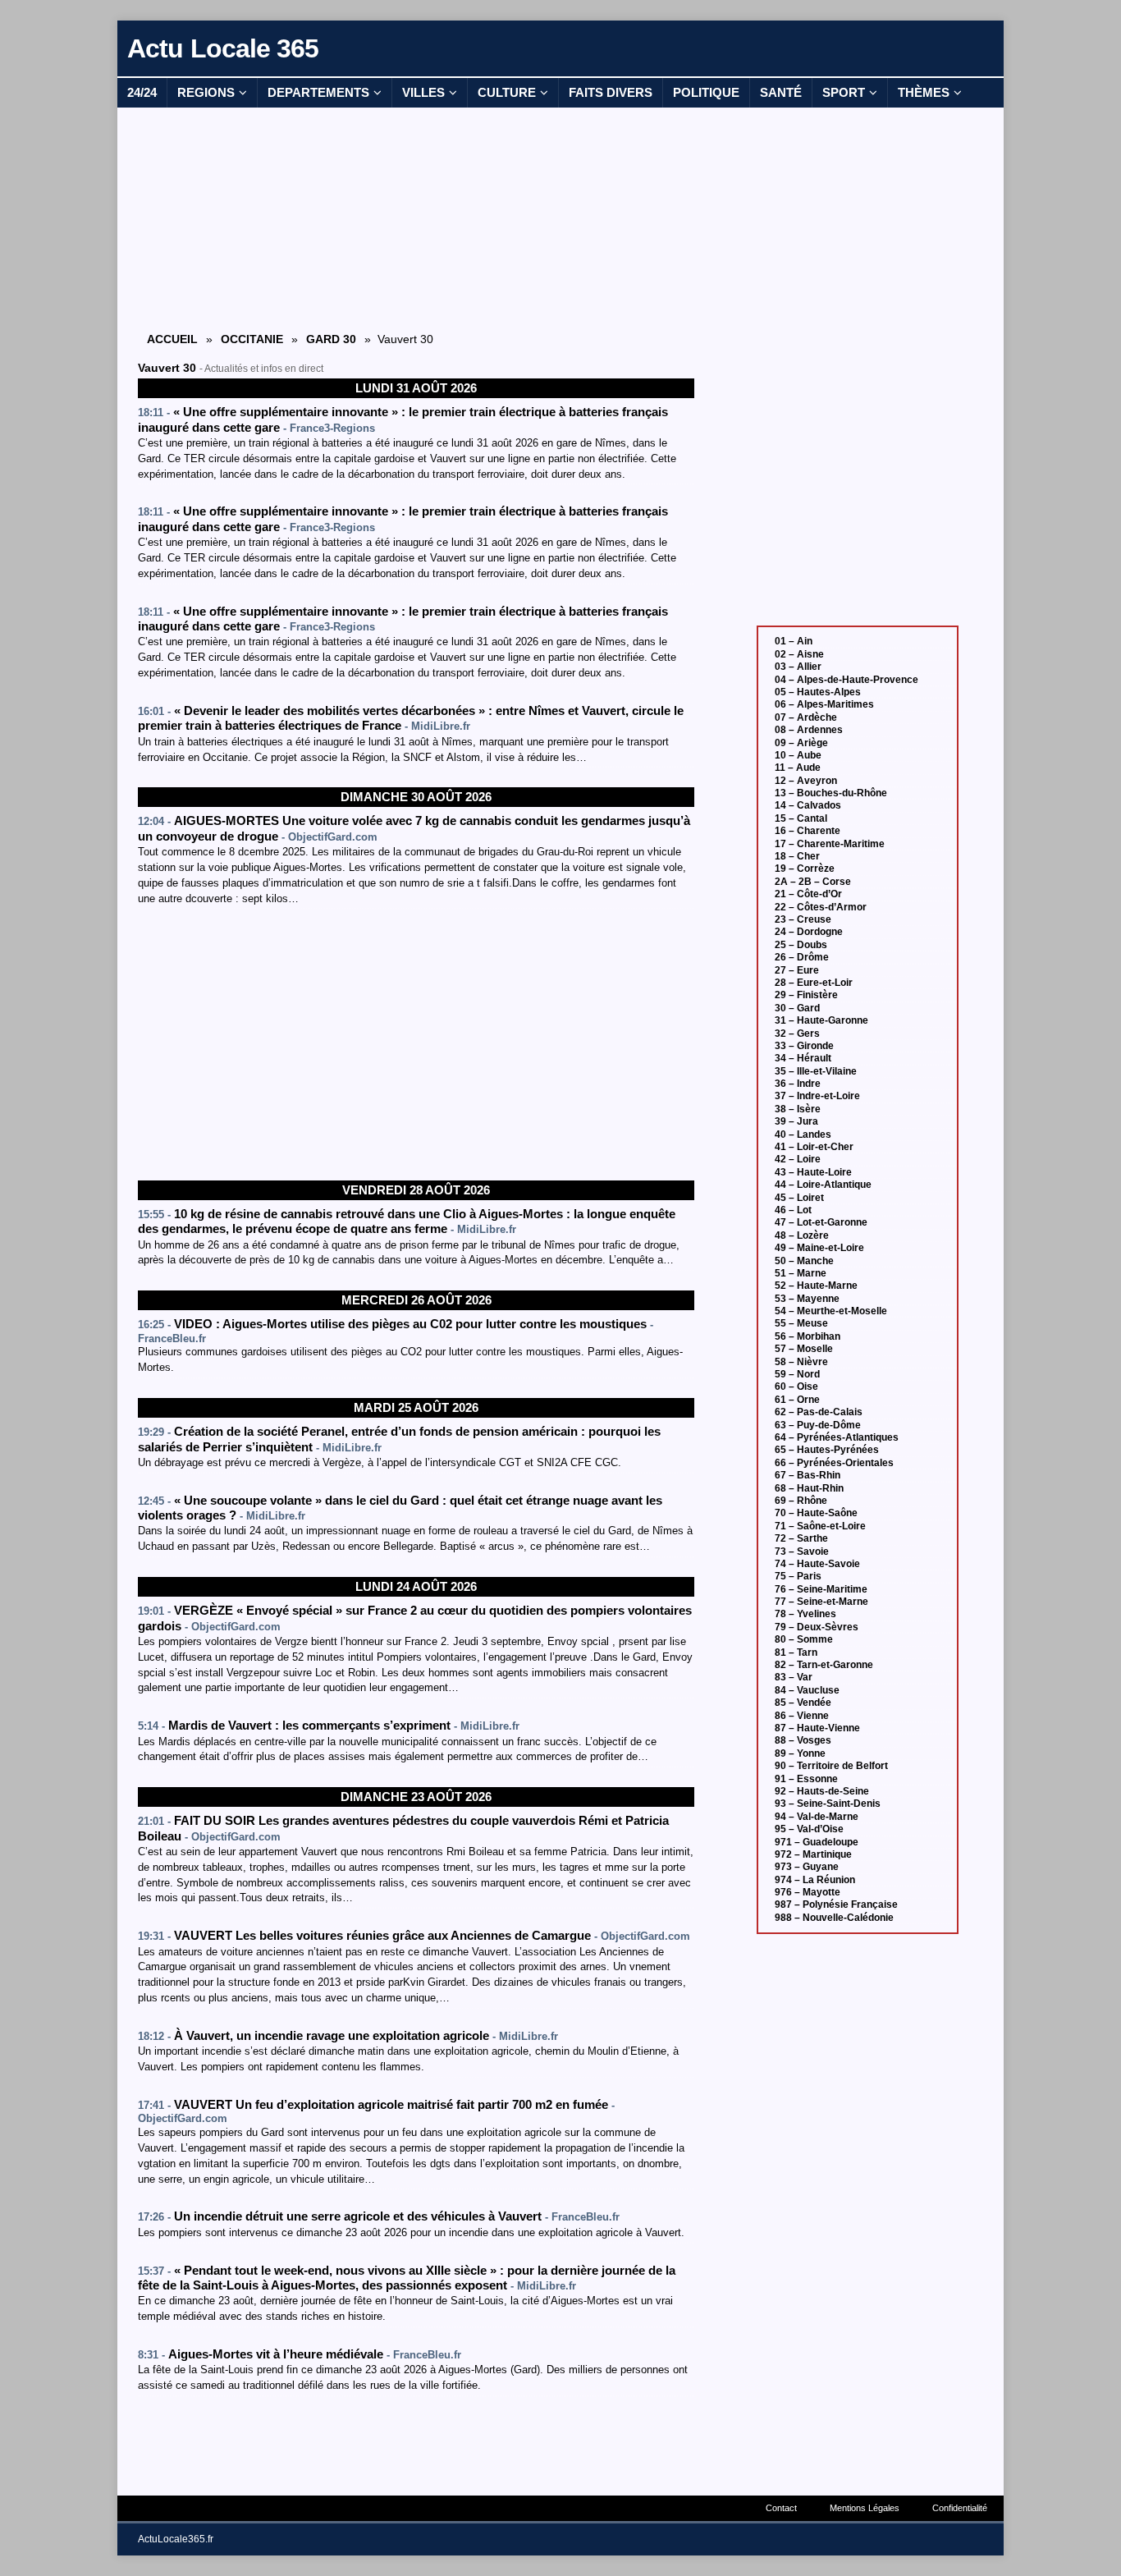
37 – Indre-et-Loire (817, 1096)
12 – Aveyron (806, 781)
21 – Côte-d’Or (808, 894)
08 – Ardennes (809, 730)
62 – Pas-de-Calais (819, 1412)
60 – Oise (796, 1387)
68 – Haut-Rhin (809, 1488)
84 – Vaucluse (807, 1690)
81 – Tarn (796, 1652)
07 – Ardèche (806, 717)
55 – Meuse (801, 1323)
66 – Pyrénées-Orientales (834, 1463)
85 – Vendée (803, 1703)
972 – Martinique (813, 1854)
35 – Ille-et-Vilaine (816, 1071)
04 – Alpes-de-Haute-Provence (846, 680)
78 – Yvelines (805, 1614)
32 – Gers (797, 1034)
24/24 (142, 92)
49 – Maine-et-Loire (819, 1248)
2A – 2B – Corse (813, 882)
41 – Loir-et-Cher (814, 1147)
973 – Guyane (807, 1867)
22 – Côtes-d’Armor (821, 907)
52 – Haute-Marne (816, 1286)
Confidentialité (960, 2508)
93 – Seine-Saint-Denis (828, 1804)
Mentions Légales (865, 2508)
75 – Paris (798, 1576)
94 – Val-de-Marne (817, 1817)
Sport (844, 92)
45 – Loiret (799, 1198)
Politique (706, 92)
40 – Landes (803, 1134)
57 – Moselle (804, 1349)
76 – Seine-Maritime (821, 1589)
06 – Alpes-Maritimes (824, 704)
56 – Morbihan (808, 1336)
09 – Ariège (801, 743)
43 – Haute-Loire (813, 1172)
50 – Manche (804, 1261)
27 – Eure (797, 970)
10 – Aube (798, 755)
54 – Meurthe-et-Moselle (831, 1311)
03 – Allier (798, 667)
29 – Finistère (806, 995)
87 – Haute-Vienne (817, 1728)
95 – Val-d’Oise (809, 1829)
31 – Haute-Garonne (821, 1020)
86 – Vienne (802, 1716)
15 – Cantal (801, 818)
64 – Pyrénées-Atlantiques (837, 1437)
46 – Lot (793, 1210)
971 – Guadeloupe (817, 1842)
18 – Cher (797, 856)
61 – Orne (797, 1400)
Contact (781, 2508)
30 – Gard (797, 1008)
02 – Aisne (799, 654)
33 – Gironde (804, 1046)
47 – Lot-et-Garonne (821, 1222)
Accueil (172, 339)
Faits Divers (611, 92)
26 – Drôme (802, 957)
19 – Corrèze (805, 869)
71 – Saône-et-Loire (820, 1526)
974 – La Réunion (815, 1880)
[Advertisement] (416, 218)
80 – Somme (804, 1639)
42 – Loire (798, 1159)
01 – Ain (794, 641)
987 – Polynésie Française (836, 1904)
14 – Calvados (808, 805)
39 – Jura (796, 1121)
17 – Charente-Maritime (830, 844)
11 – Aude (798, 768)
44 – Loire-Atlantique (823, 1185)
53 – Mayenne (807, 1299)
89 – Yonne (800, 1753)
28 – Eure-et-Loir (814, 983)
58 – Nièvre (801, 1362)
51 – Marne (801, 1273)
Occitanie (252, 339)
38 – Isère (798, 1109)
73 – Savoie (802, 1552)
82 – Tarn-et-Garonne (824, 1665)
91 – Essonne (806, 1779)
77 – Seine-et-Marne (821, 1602)
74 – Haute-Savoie (817, 1564)
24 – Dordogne (809, 932)
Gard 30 (331, 339)
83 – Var (794, 1677)
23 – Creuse (803, 919)
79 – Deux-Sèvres (817, 1627)
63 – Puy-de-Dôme (818, 1425)
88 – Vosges (803, 1740)
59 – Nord (797, 1374)
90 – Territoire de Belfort (831, 1766)
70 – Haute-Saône (816, 1513)
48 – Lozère (802, 1235)
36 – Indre (798, 1084)
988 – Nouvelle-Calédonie (834, 1918)
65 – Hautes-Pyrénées (827, 1450)
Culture (507, 92)
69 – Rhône (801, 1501)
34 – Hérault (803, 1058)
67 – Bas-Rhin (808, 1475)
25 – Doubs (801, 945)
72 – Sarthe (801, 1538)
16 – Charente (808, 831)
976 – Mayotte (808, 1892)
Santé (781, 92)
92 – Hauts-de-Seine (822, 1791)
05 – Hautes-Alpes (818, 692)
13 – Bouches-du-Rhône (831, 793)
